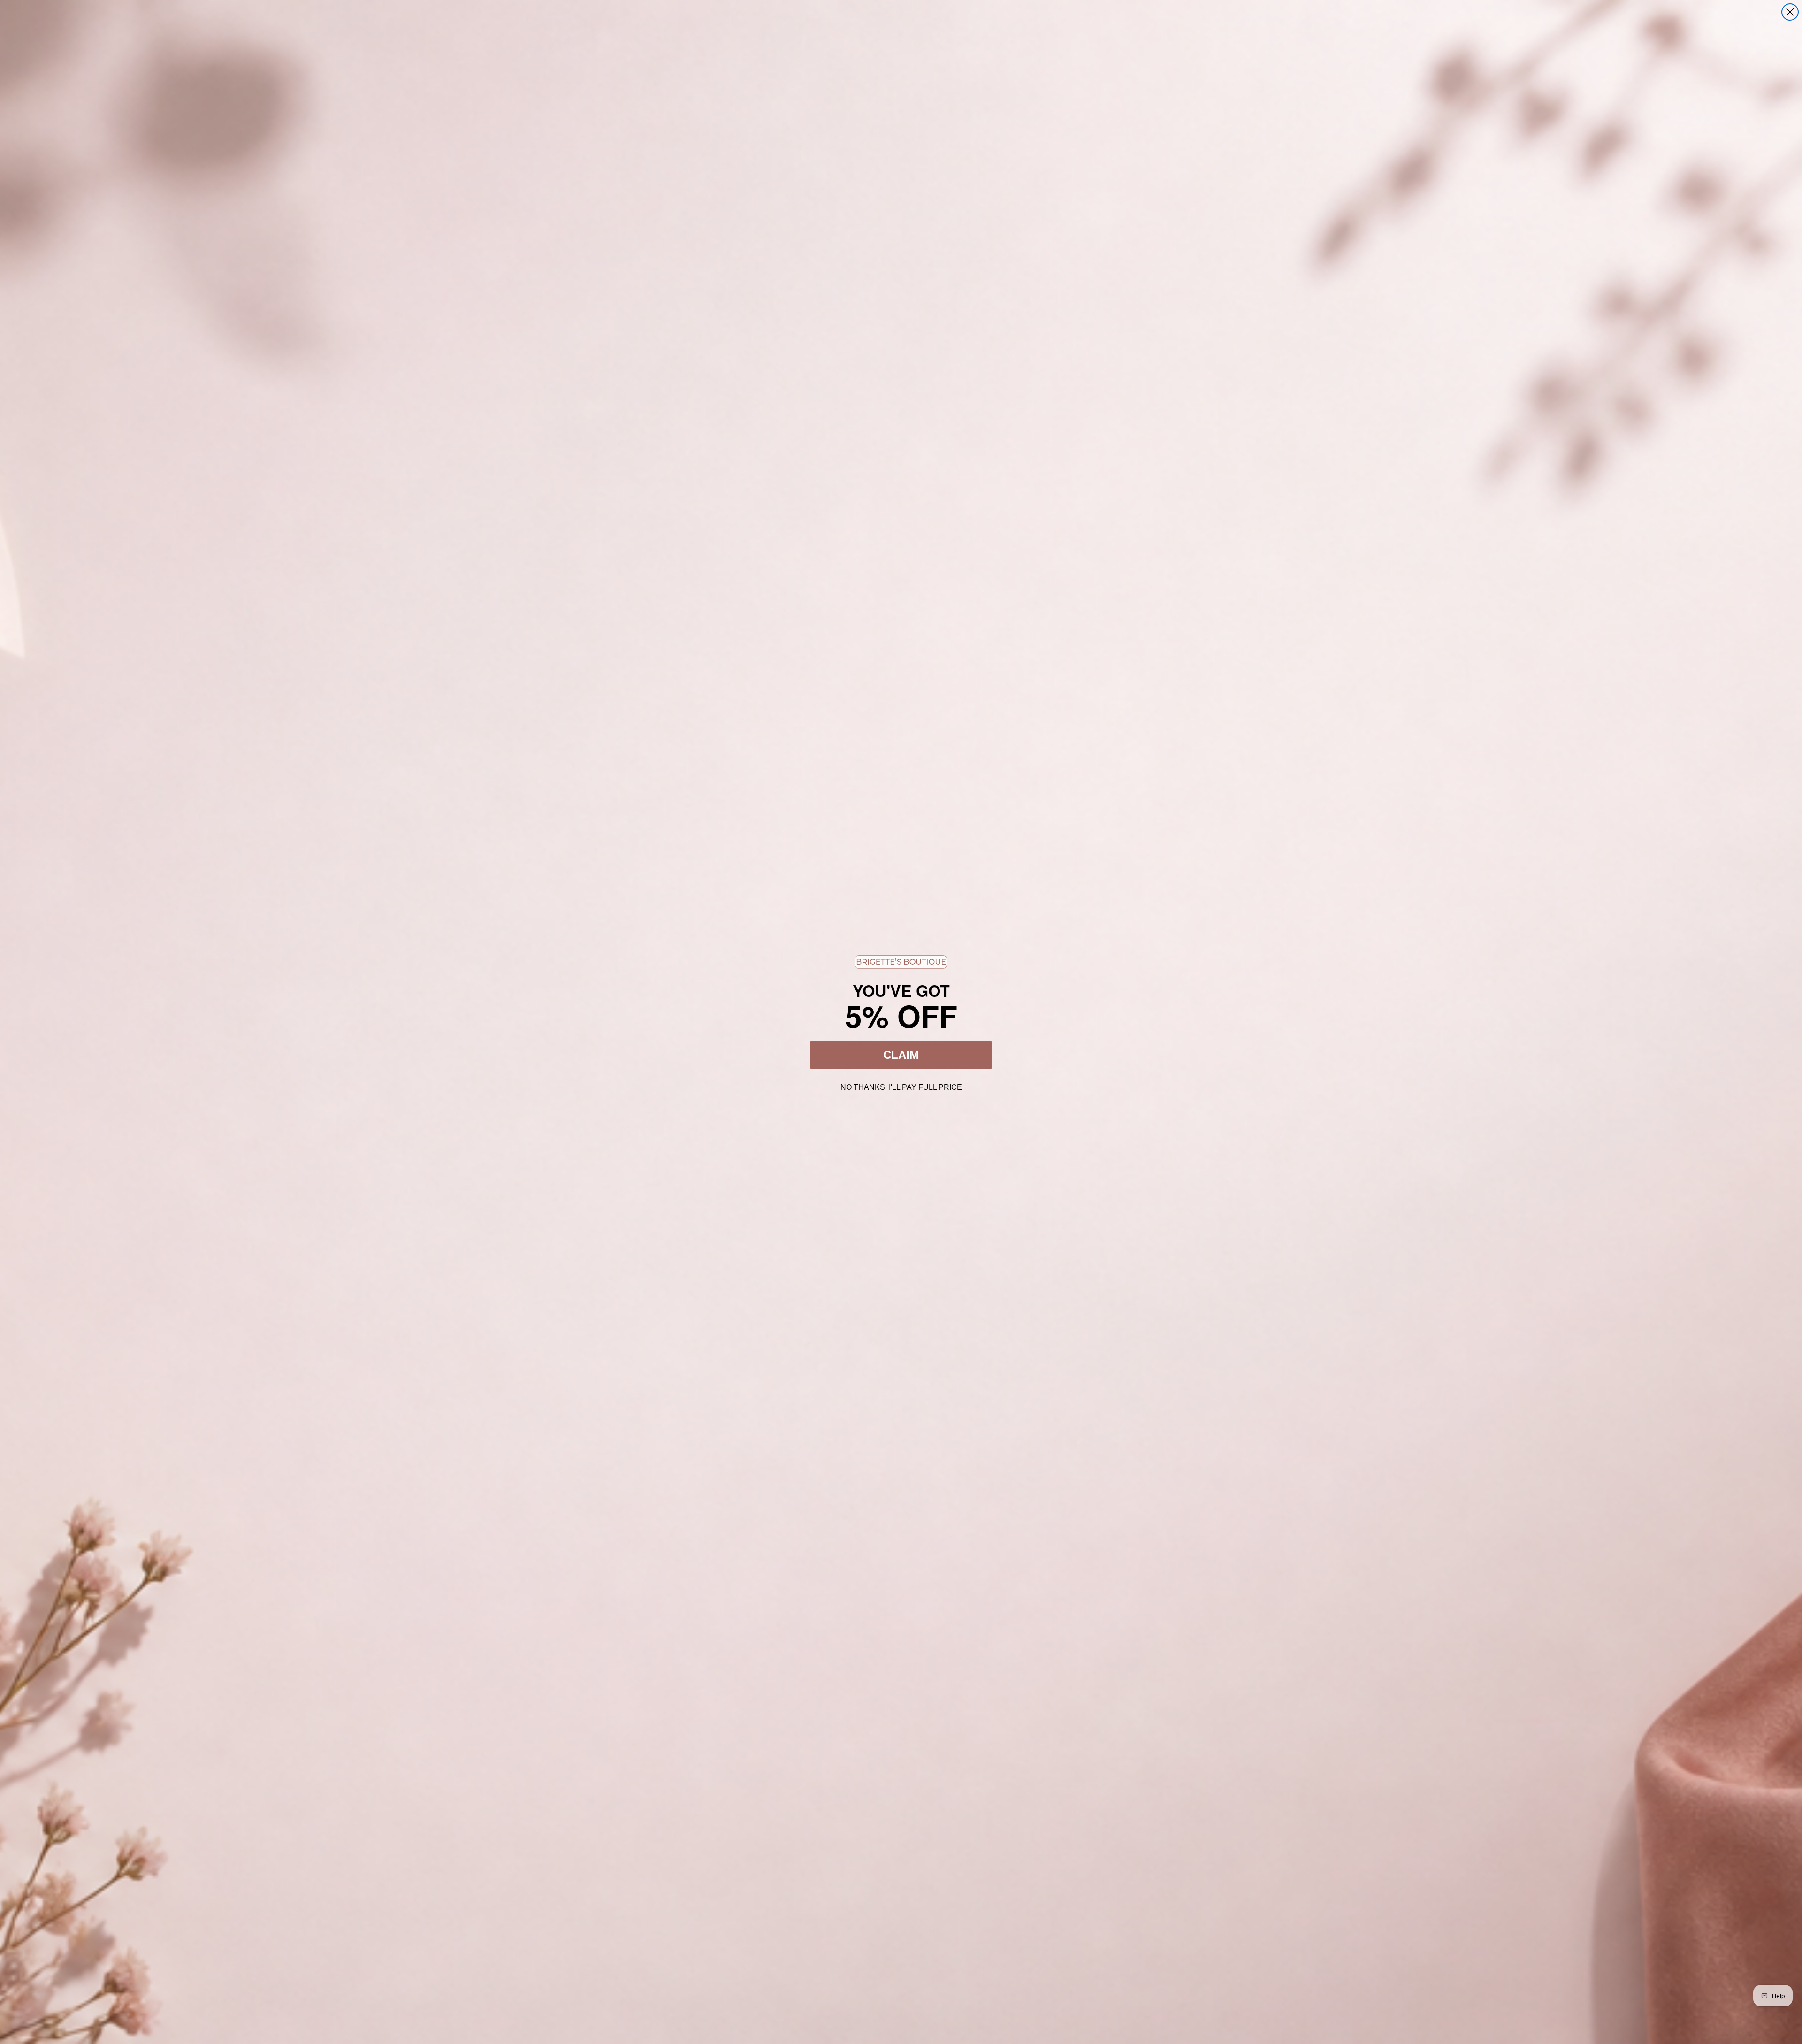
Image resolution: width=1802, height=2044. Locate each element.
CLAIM (901, 1055)
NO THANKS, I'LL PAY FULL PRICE (901, 1086)
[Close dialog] (1790, 12)
